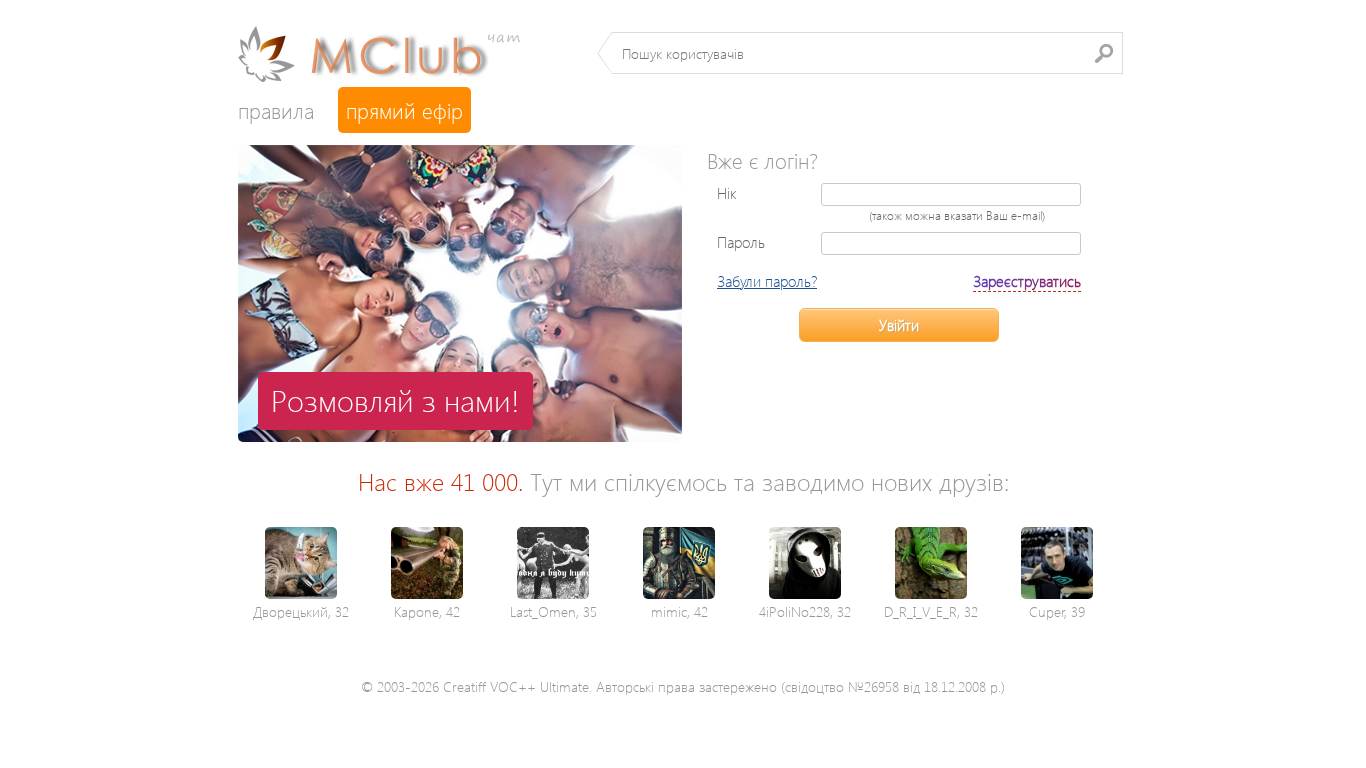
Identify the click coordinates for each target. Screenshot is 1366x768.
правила (276, 110)
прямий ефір (404, 110)
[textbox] (867, 53)
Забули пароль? (767, 281)
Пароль (741, 242)
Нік (727, 193)
